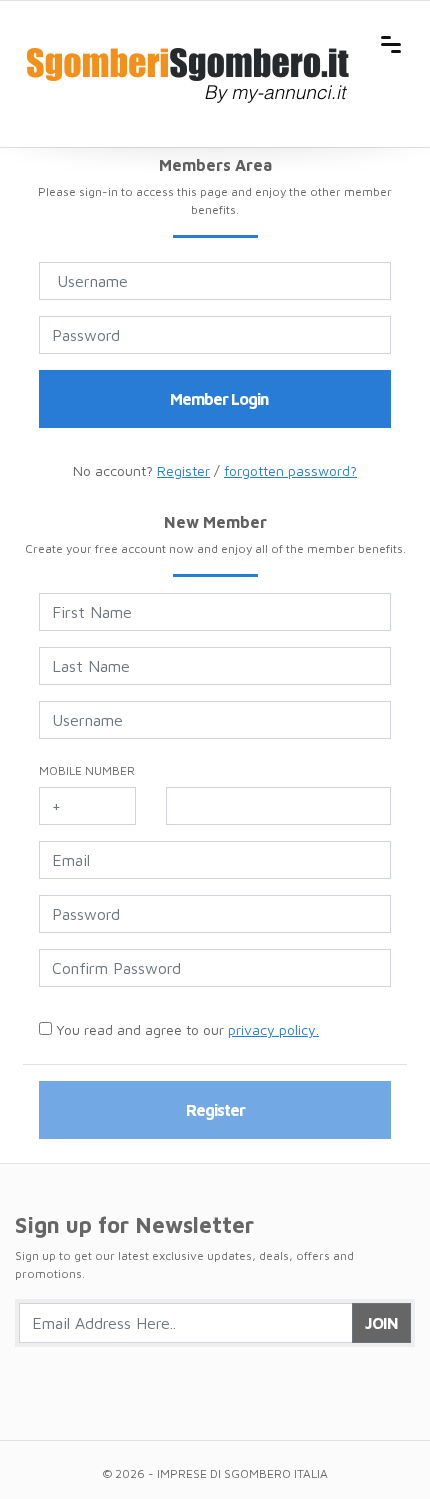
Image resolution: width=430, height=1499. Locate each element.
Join (381, 1323)
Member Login (219, 399)
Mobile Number (87, 770)
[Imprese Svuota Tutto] (191, 42)
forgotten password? (290, 470)
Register (183, 470)
